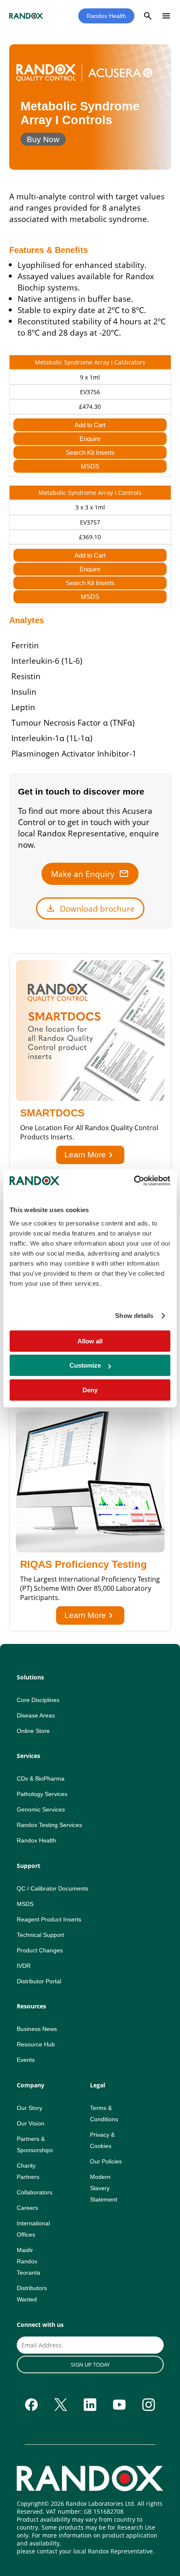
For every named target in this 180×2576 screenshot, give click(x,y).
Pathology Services (42, 1794)
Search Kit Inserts (90, 452)
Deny (90, 1390)
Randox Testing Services (49, 1825)
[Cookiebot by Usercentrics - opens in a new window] (134, 1181)
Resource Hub (36, 2044)
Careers (27, 2208)
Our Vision (31, 2123)
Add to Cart (90, 425)
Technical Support (40, 1935)
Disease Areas (36, 1715)
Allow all (90, 1341)
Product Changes (40, 1950)
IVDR (24, 1966)
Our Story (30, 2108)
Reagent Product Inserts (49, 1919)
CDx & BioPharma (41, 1778)
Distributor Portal (39, 1981)
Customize (85, 1365)
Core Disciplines (38, 1700)
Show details (134, 1316)
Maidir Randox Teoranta (28, 2261)
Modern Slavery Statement (104, 2188)
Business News (37, 2029)
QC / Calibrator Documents (53, 1888)
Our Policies (106, 2161)
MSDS (90, 466)
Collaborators (35, 2192)
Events (26, 2060)
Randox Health (106, 16)
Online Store (33, 1731)
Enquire (90, 439)
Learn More (90, 1155)
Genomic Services (41, 1809)
